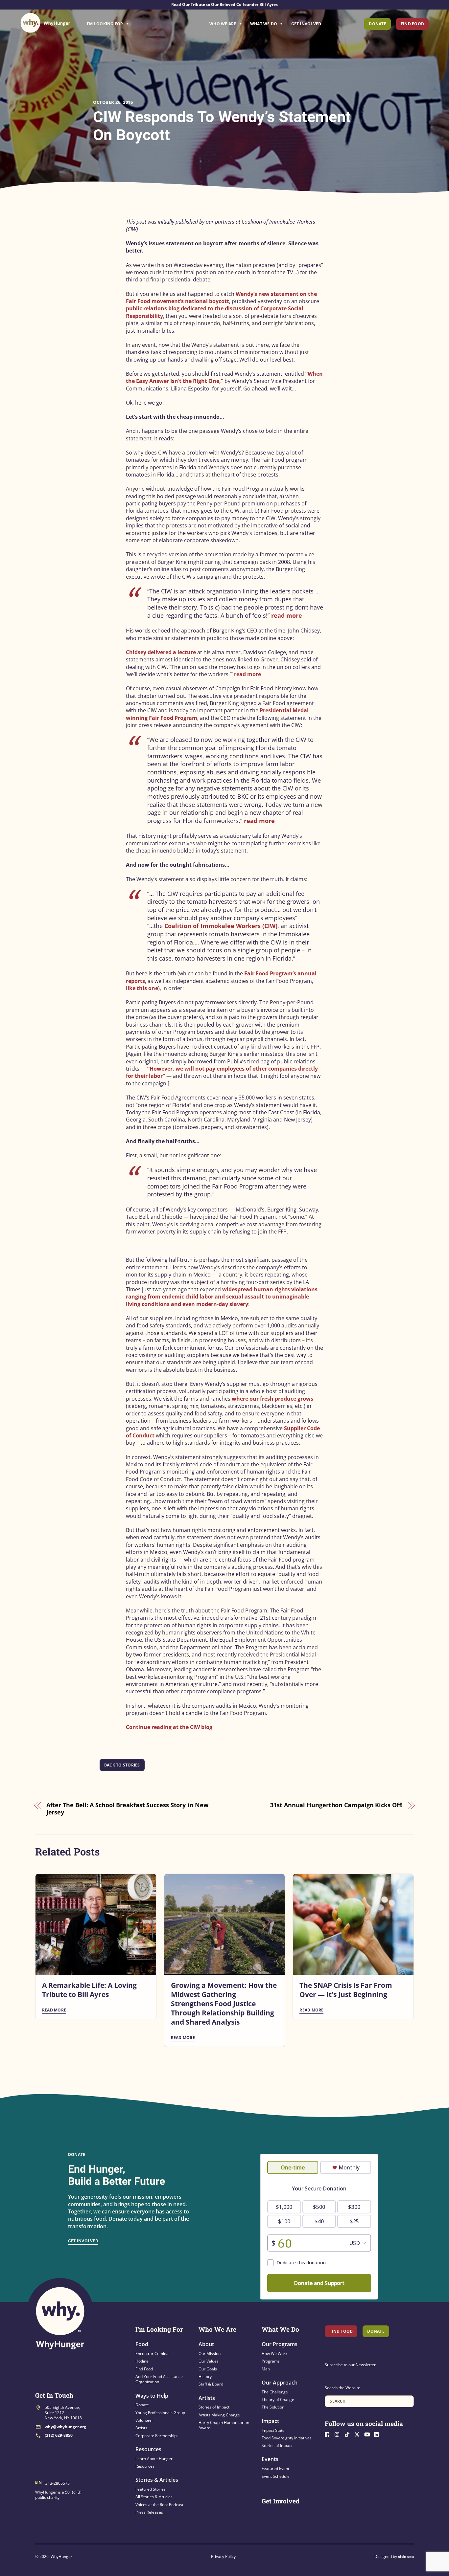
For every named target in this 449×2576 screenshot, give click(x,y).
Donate (377, 24)
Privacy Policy (223, 2556)
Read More (54, 2010)
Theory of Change (278, 2399)
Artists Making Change (219, 2415)
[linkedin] (378, 2434)
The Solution (273, 2407)
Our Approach (280, 2383)
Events (270, 2459)
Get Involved (306, 24)
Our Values (209, 2361)
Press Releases (149, 2512)
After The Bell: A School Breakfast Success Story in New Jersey (127, 1809)
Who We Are (223, 24)
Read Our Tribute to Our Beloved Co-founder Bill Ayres (225, 4)
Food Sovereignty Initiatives (287, 2438)
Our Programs (280, 2344)
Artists (141, 2428)
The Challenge (275, 2392)
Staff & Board (211, 2384)
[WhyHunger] (45, 23)
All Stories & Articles (154, 2497)
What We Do (264, 24)
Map (266, 2369)
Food (142, 2344)
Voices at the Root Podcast (159, 2505)
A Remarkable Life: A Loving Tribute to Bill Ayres (89, 1990)
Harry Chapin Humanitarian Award (224, 2425)
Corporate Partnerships (157, 2436)
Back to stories (122, 1765)
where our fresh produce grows (272, 1399)
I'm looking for (126, 22)
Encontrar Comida (152, 2354)
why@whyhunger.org (65, 2427)
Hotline (142, 2361)
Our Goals (208, 2369)
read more (287, 615)
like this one (142, 988)
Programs (271, 2361)
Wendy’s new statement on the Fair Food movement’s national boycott (221, 298)
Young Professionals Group (160, 2413)
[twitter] (359, 2434)
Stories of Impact (214, 2407)
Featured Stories (151, 2489)
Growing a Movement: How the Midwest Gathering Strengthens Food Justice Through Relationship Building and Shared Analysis (224, 2004)
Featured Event (275, 2468)
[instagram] (339, 2434)
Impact (270, 2421)
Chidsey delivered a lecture (161, 652)
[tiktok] (349, 2434)
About (206, 2344)
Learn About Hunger (154, 2459)
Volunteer (144, 2420)
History (205, 2376)
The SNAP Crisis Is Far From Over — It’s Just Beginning (346, 1990)
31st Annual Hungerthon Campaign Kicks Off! (336, 1805)
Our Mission (210, 2354)
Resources (148, 2449)
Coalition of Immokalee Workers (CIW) (220, 926)
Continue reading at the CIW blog (169, 1727)
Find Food (412, 24)
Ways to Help (152, 2396)
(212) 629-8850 (59, 2435)
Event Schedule (276, 2476)
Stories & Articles (157, 2480)
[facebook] (329, 2434)
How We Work (274, 2354)
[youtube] (368, 2434)
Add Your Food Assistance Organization (159, 2379)
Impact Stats (273, 2430)
